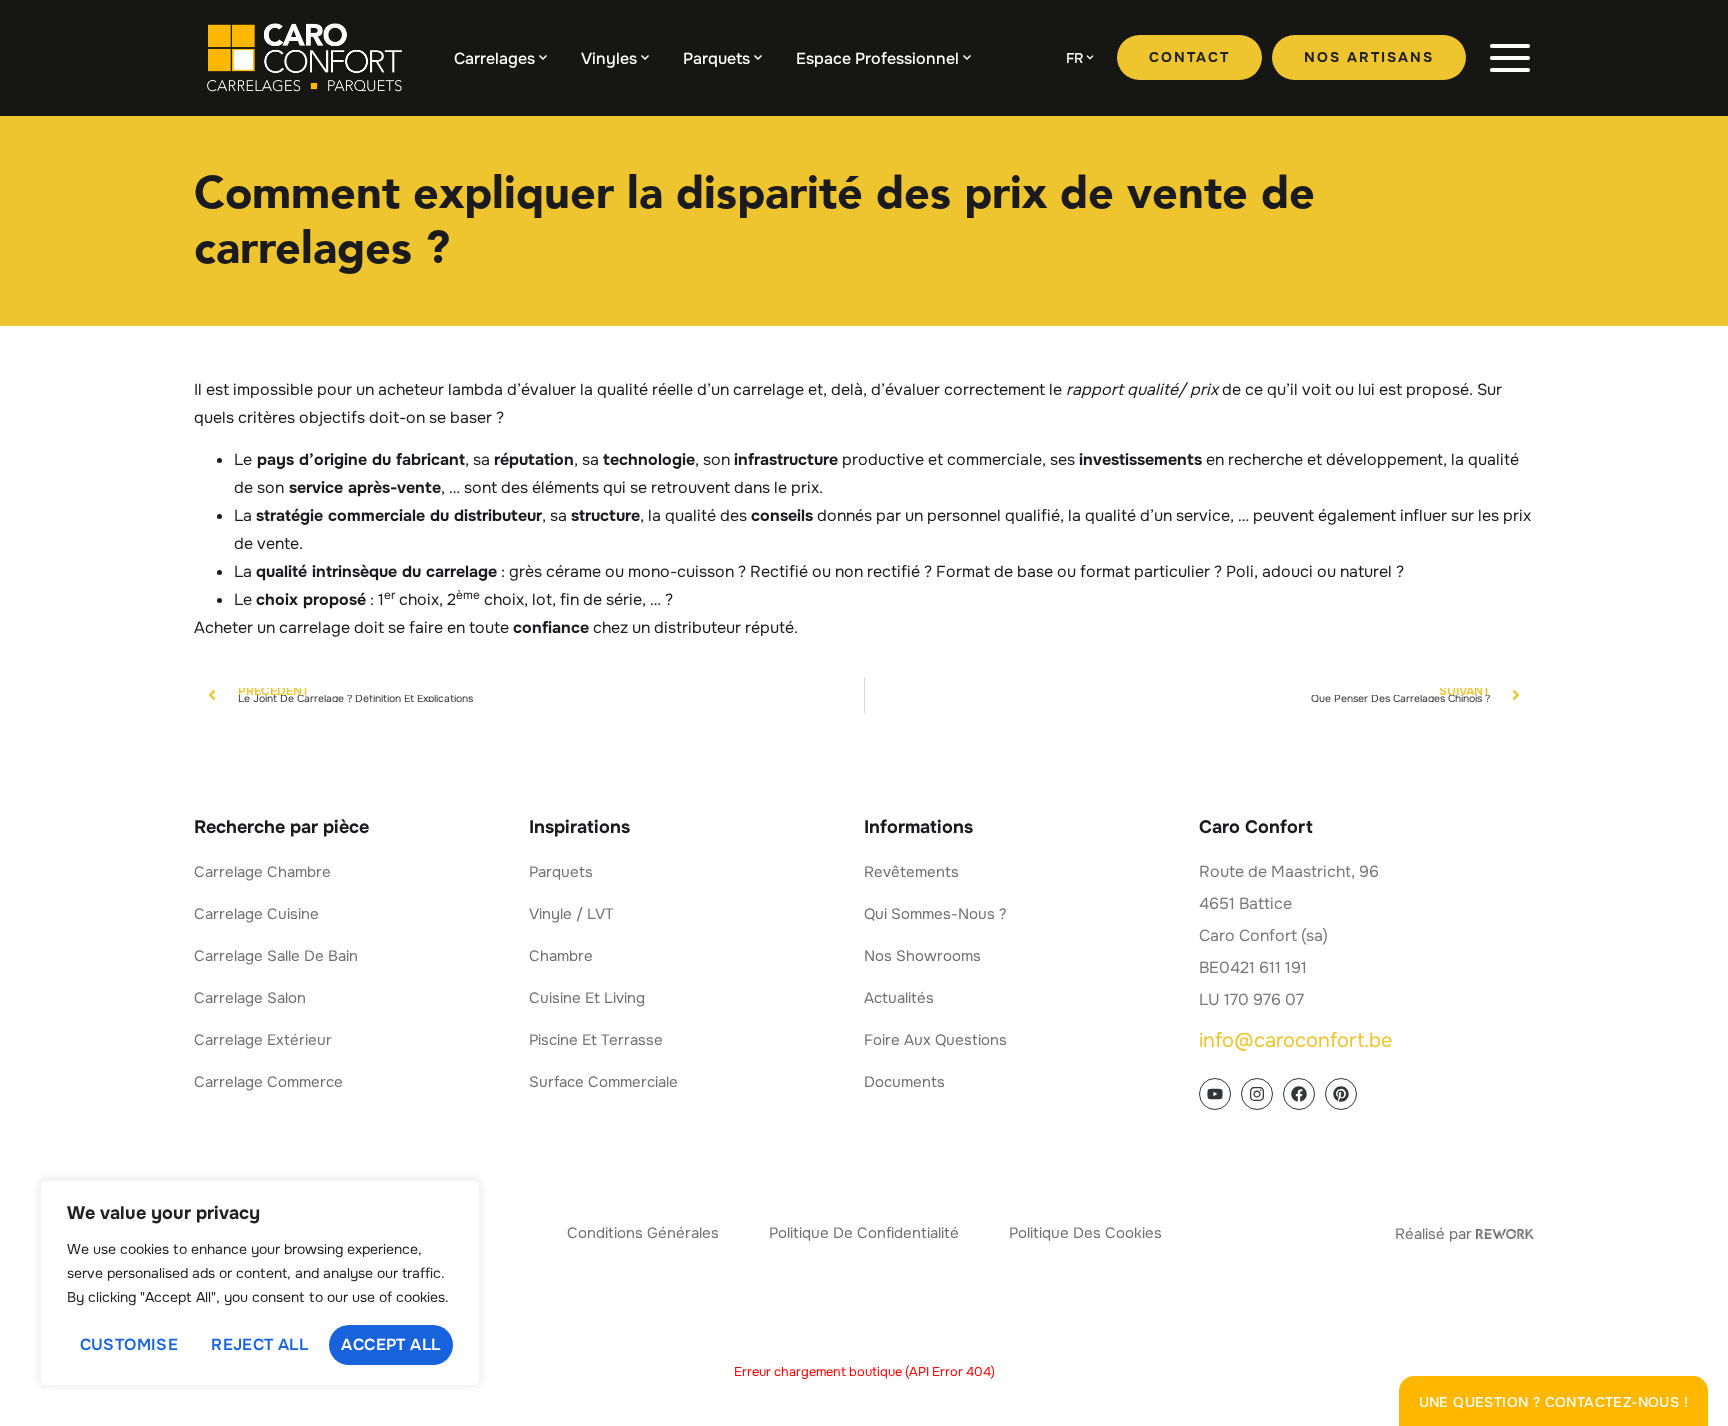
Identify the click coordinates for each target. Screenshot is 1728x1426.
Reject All (259, 1344)
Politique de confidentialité (864, 1233)
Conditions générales (643, 1233)
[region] (260, 1283)
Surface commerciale (603, 1082)
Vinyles (609, 58)
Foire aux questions (935, 1040)
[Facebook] (1299, 1094)
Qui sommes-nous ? (935, 914)
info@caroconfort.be (1295, 1040)
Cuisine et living (587, 998)
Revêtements (911, 872)
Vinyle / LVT (571, 914)
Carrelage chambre (262, 872)
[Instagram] (1257, 1094)
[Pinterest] (1341, 1094)
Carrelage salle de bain (276, 956)
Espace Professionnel (877, 58)
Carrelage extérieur (263, 1040)
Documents (904, 1082)
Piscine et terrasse (596, 1040)
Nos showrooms (922, 956)
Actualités (899, 998)
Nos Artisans (1369, 57)
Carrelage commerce (268, 1082)
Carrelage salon (250, 998)
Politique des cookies (1085, 1233)
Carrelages (494, 58)
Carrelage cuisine (256, 914)
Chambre (561, 956)
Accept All (390, 1344)
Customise (129, 1344)
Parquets (716, 58)
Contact (1189, 57)
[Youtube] (1215, 1094)
